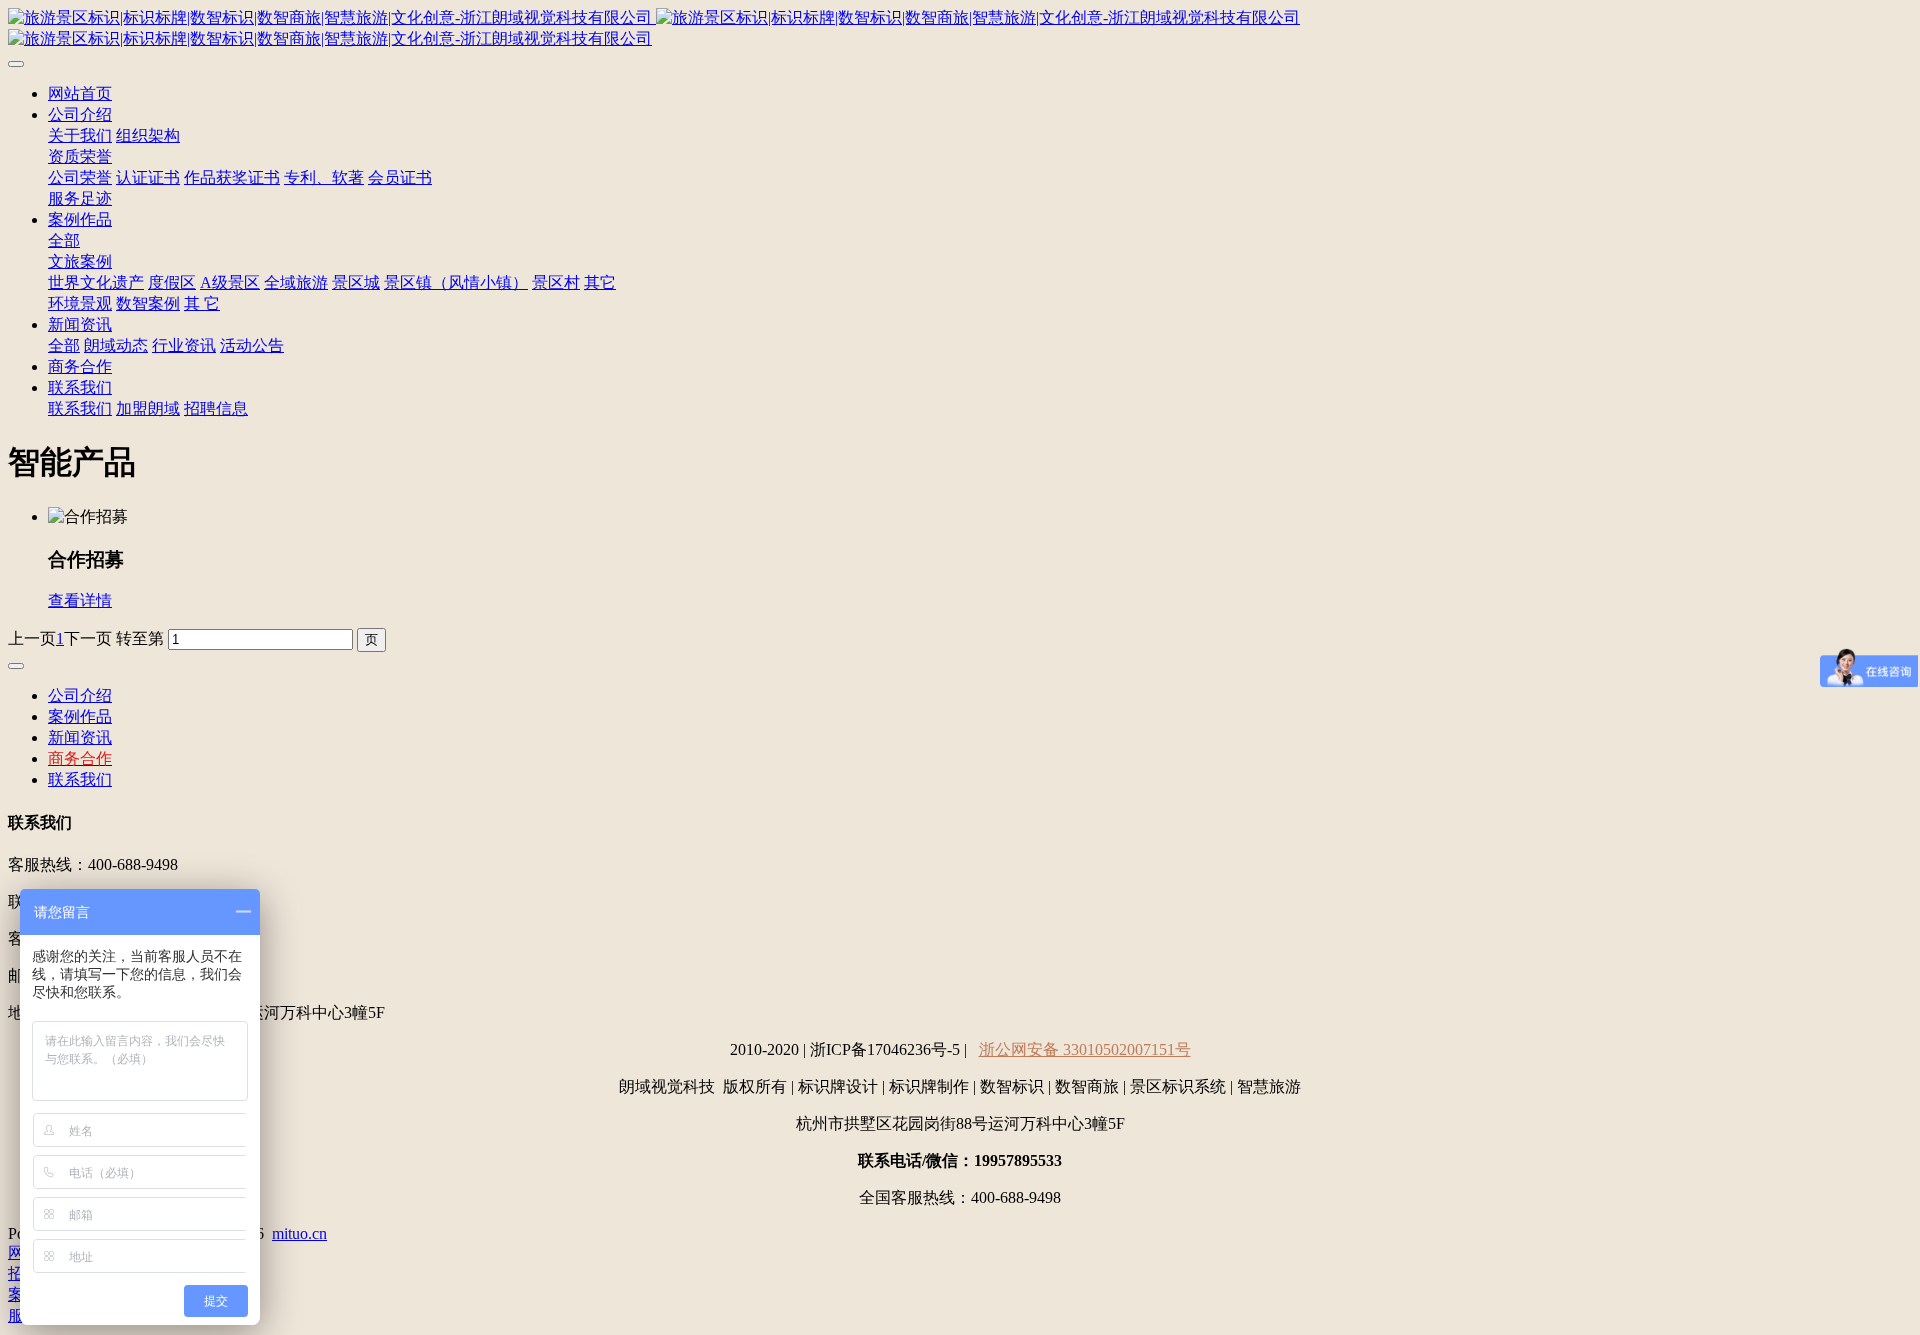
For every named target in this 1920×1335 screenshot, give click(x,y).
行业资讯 (184, 345)
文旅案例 (80, 261)
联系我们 (80, 387)
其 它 (202, 303)
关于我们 (80, 135)
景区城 (356, 282)
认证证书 (148, 177)
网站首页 (80, 93)
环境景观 (80, 303)
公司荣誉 (80, 177)
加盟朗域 (148, 408)
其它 (600, 282)
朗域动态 (116, 345)
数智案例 (148, 303)
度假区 (172, 282)
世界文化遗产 (96, 282)
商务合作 (80, 366)
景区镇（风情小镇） (456, 282)
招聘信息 (216, 408)
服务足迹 (80, 198)
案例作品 (80, 219)
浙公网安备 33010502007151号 (1085, 1049)
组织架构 (148, 135)
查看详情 (80, 600)
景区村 (556, 282)
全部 (64, 240)
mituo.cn (299, 1233)
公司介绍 (80, 114)
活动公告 (252, 345)
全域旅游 (296, 282)
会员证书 (400, 177)
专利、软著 (324, 177)
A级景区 (230, 282)
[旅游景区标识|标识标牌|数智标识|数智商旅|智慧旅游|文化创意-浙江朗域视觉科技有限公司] (960, 29)
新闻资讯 (80, 324)
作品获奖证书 (232, 177)
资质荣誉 (80, 156)
